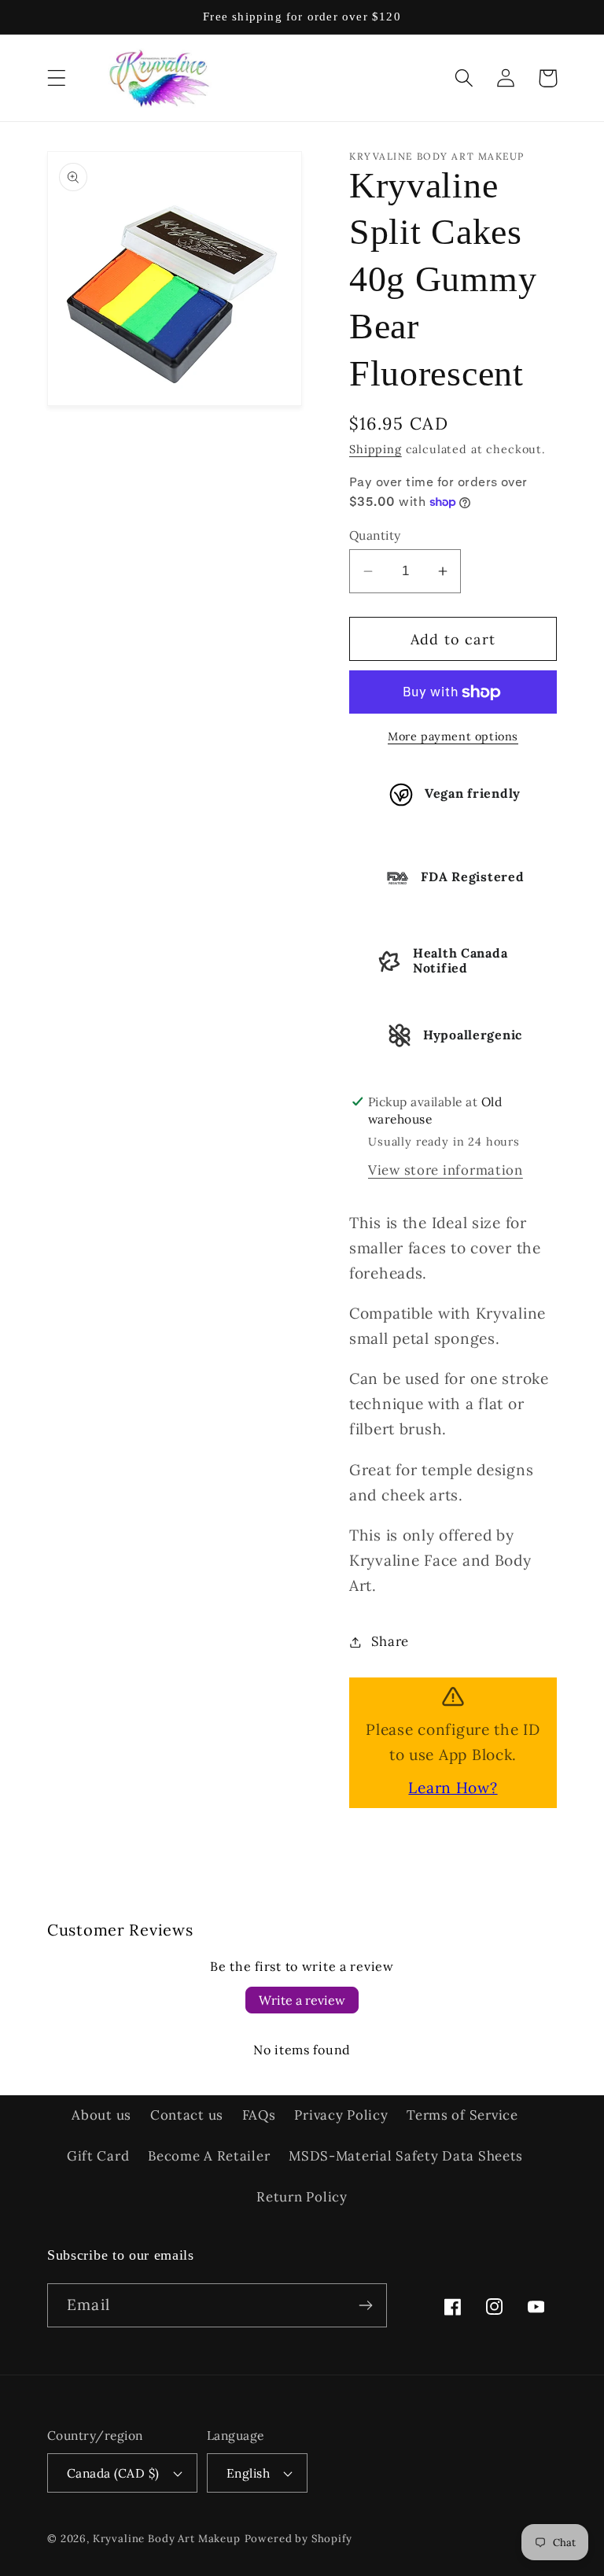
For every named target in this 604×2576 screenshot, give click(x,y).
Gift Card (98, 2156)
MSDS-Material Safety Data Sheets (406, 2156)
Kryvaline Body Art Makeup (167, 2539)
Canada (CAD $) (113, 2473)
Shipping (376, 449)
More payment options (453, 736)
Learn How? (453, 1788)
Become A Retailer (209, 2156)
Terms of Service (462, 2115)
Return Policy (302, 2197)
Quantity (375, 535)
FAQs (259, 2115)
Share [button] (390, 1641)
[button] (57, 78)
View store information (446, 1170)
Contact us (187, 2115)
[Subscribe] (365, 2305)
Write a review (302, 2000)
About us (101, 2115)
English (248, 2473)
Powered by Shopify (298, 2539)
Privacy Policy (341, 2115)
